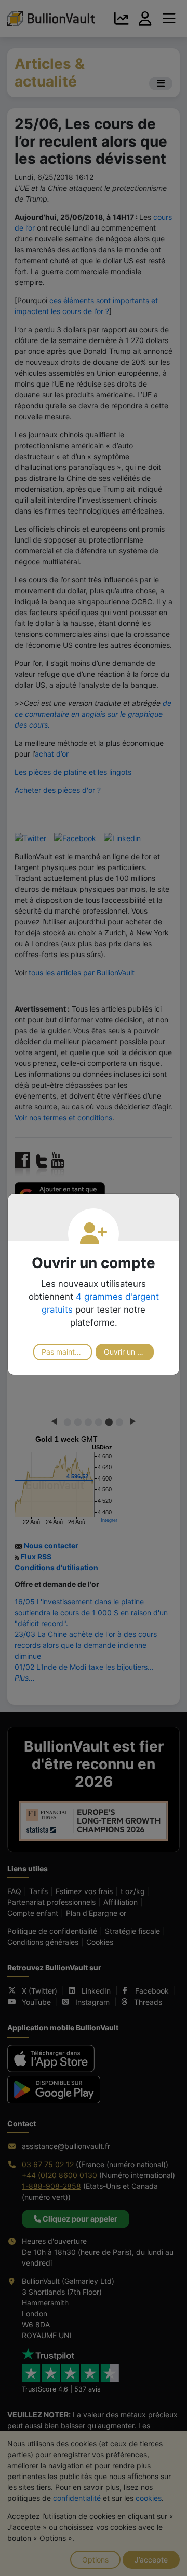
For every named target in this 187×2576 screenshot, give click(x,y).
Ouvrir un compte (129, 1352)
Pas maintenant (67, 1352)
